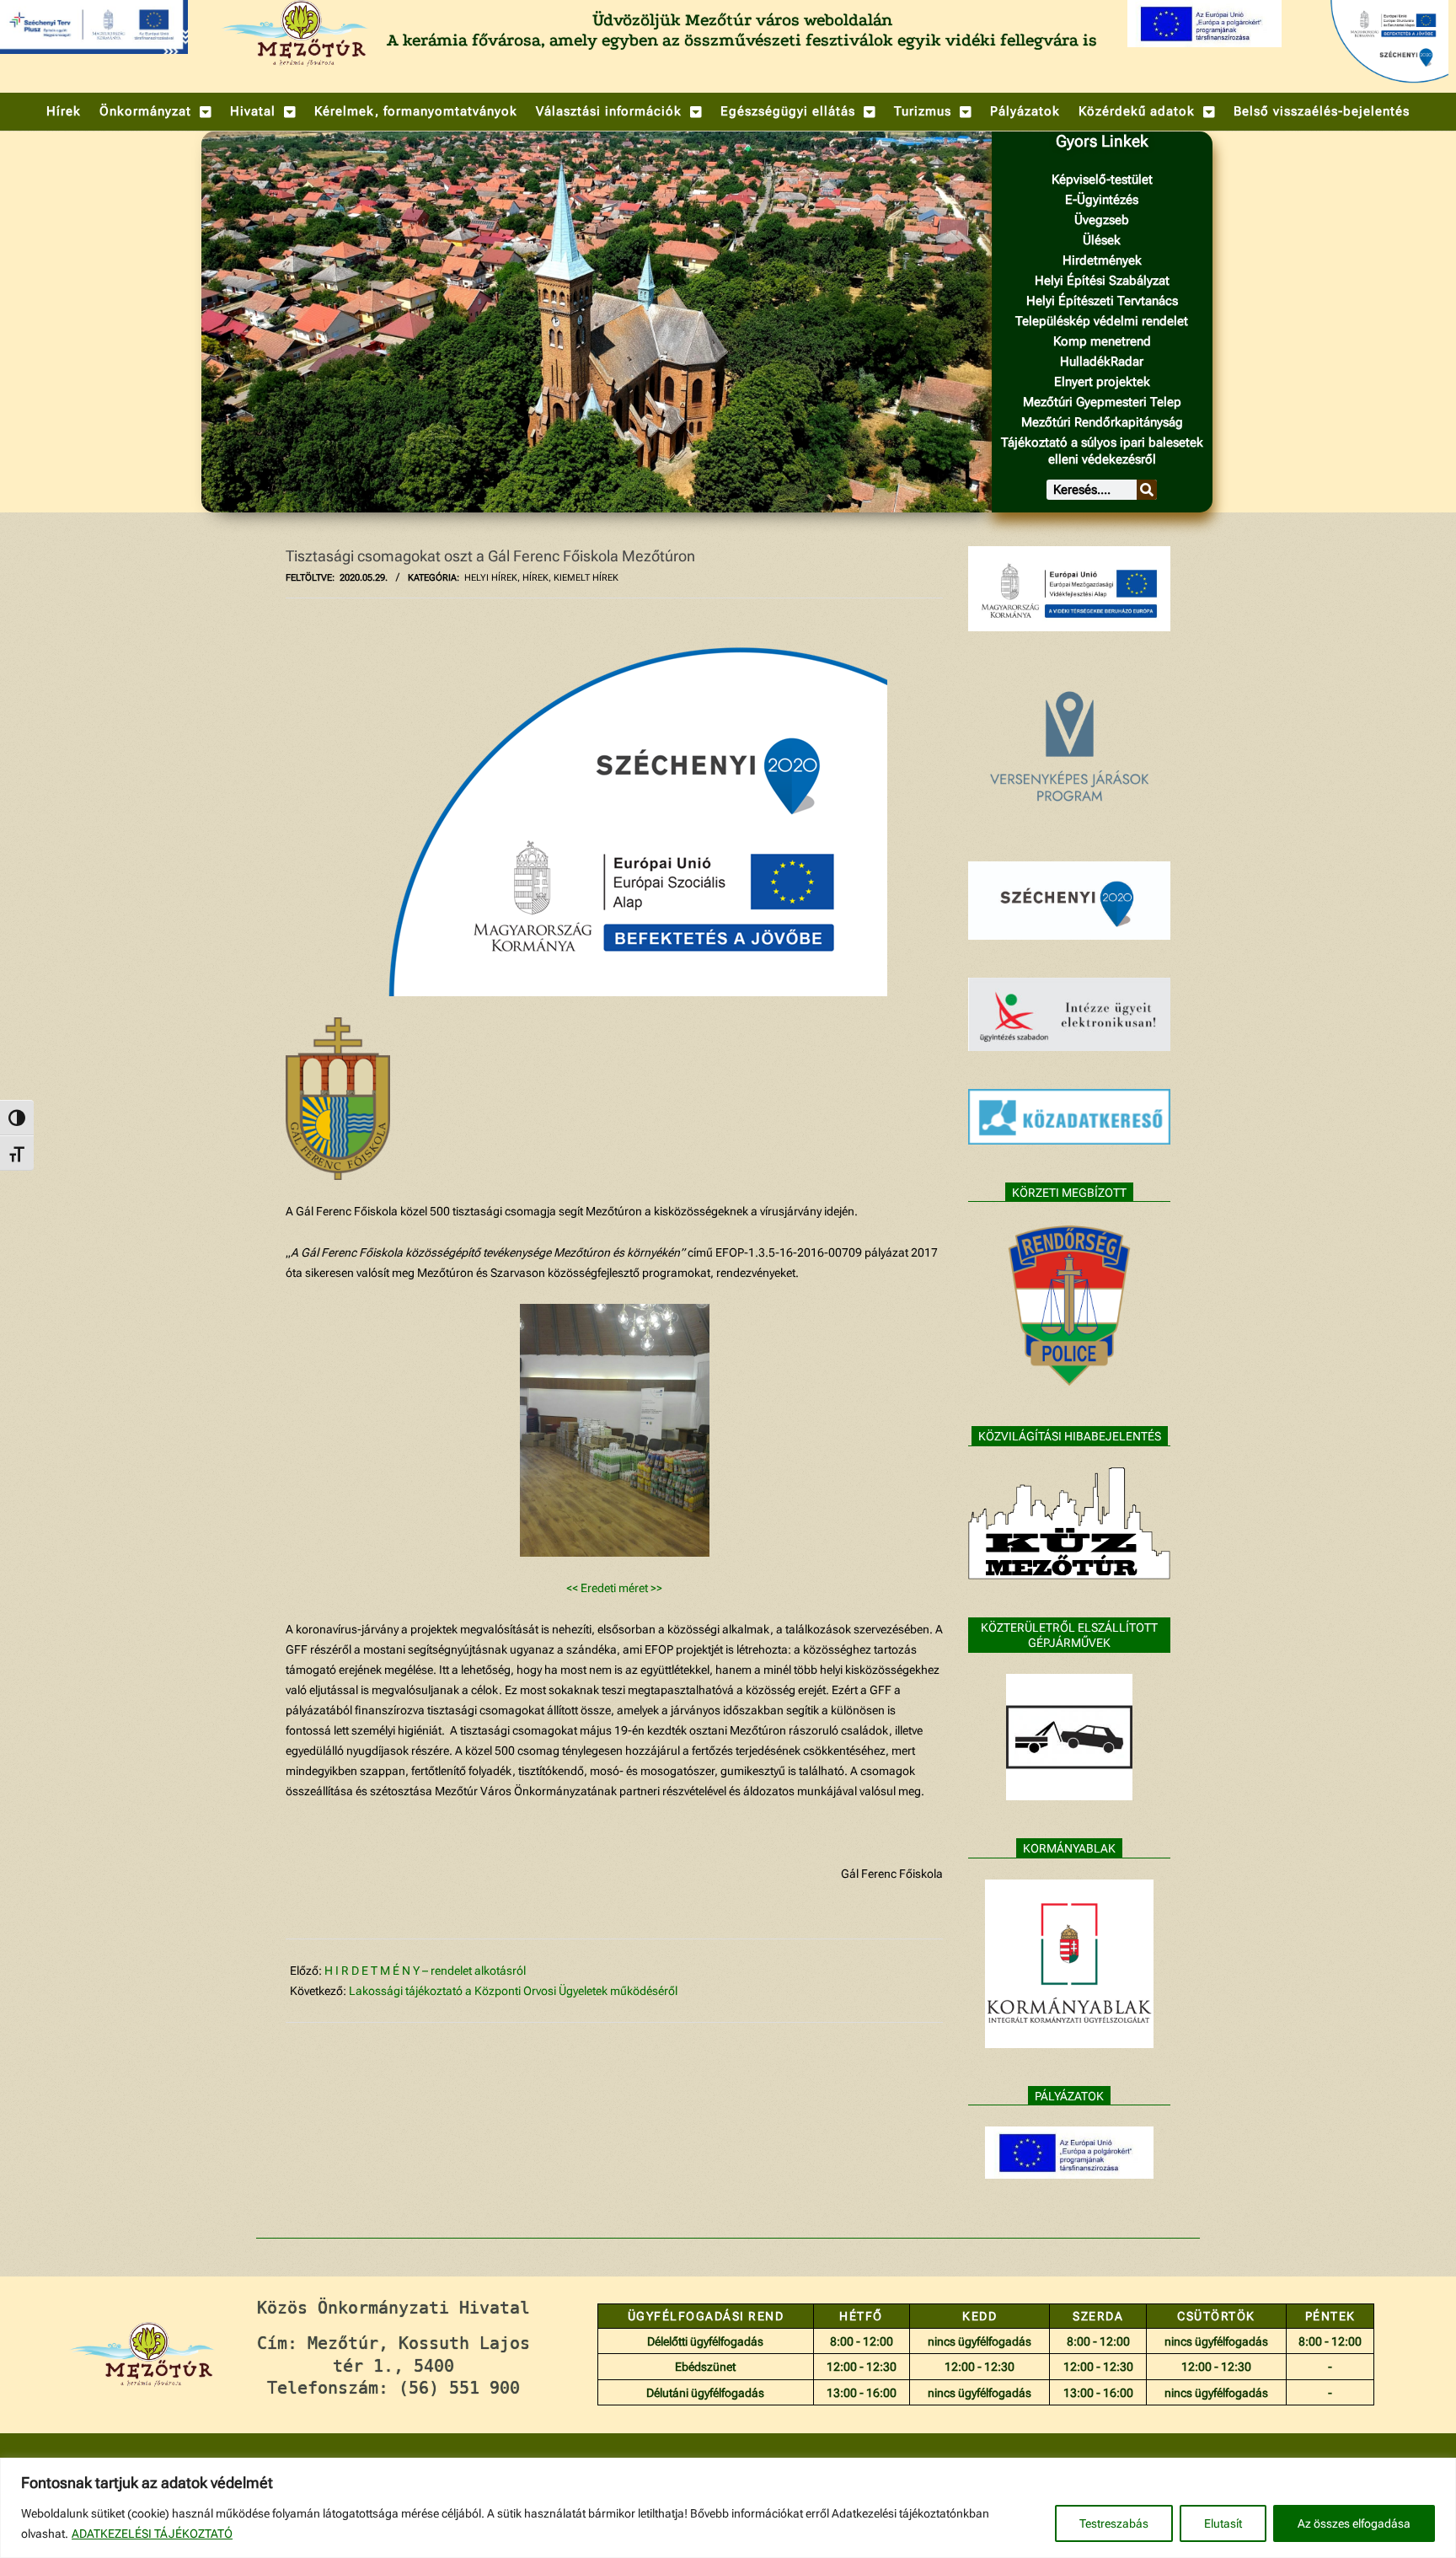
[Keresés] (1147, 490)
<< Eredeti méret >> (614, 1588)
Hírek (535, 578)
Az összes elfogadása (1354, 2523)
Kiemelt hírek (586, 578)
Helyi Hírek (491, 578)
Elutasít (1223, 2523)
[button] (155, 112)
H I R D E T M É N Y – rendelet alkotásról (425, 1971)
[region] (728, 2508)
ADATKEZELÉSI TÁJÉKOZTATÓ (152, 2534)
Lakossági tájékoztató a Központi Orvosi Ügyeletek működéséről (513, 1991)
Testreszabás (1114, 2523)
